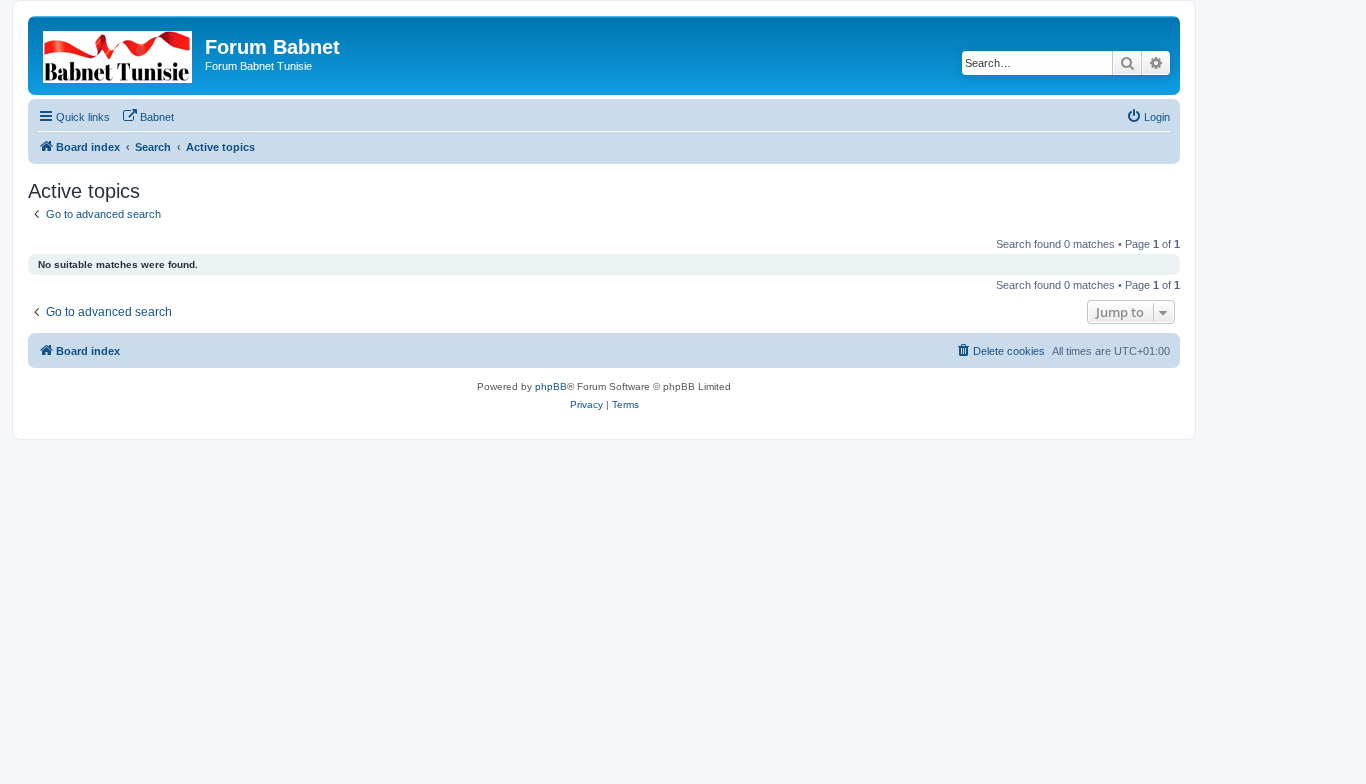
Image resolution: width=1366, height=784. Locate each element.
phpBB (551, 386)
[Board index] (119, 53)
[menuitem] (148, 117)
